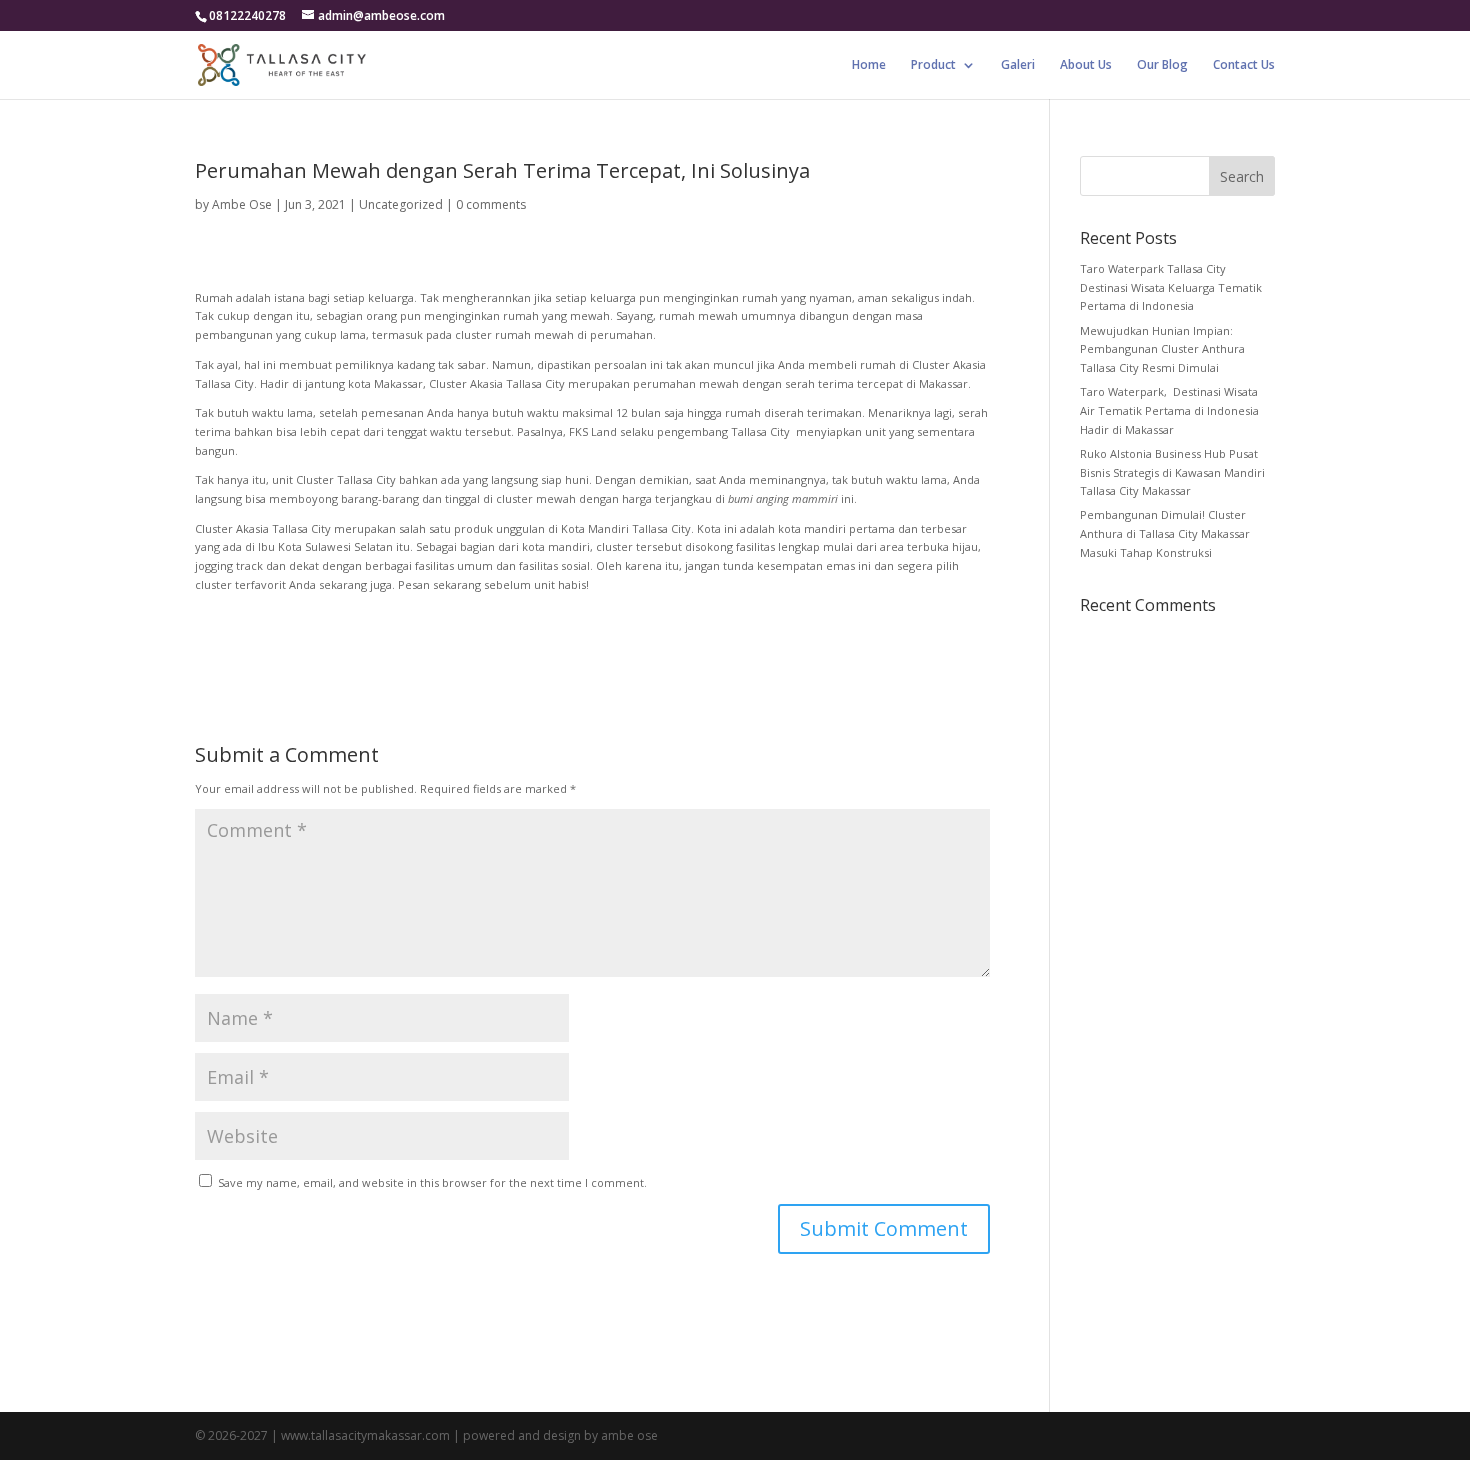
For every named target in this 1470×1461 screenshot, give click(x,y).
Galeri (1018, 65)
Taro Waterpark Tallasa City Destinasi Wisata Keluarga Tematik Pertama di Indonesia (1171, 287)
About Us (1086, 65)
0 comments (491, 204)
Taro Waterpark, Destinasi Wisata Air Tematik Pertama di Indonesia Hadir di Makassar (1169, 410)
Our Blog (1162, 65)
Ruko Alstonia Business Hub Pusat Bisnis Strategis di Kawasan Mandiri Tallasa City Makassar (1172, 472)
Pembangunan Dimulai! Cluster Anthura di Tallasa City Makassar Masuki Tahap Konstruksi (1165, 533)
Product (933, 65)
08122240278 (247, 15)
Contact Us (1244, 65)
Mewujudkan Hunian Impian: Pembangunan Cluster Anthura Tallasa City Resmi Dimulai (1162, 349)
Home (869, 65)
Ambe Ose (242, 204)
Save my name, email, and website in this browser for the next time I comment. (432, 1182)
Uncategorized (401, 204)
